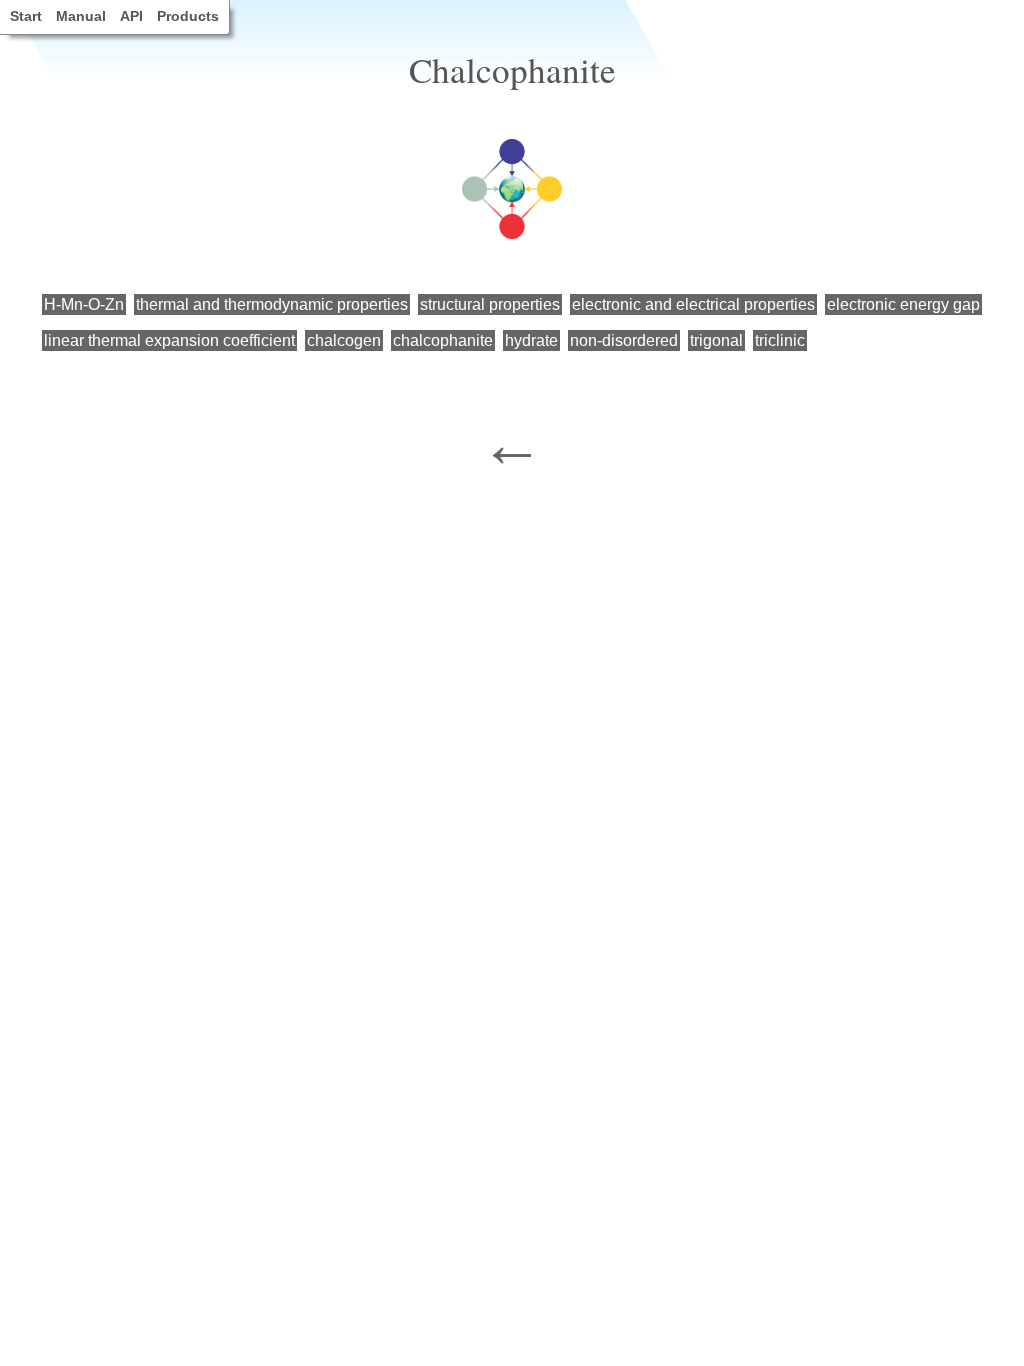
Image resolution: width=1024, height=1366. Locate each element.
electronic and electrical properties (693, 304)
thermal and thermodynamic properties (272, 304)
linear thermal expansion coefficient (169, 340)
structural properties (490, 304)
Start (26, 16)
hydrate (531, 340)
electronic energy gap (903, 304)
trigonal (716, 340)
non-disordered (624, 340)
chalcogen (344, 340)
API (131, 16)
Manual (81, 16)
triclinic (780, 340)
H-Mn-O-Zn (84, 304)
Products (188, 16)
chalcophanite (443, 340)
